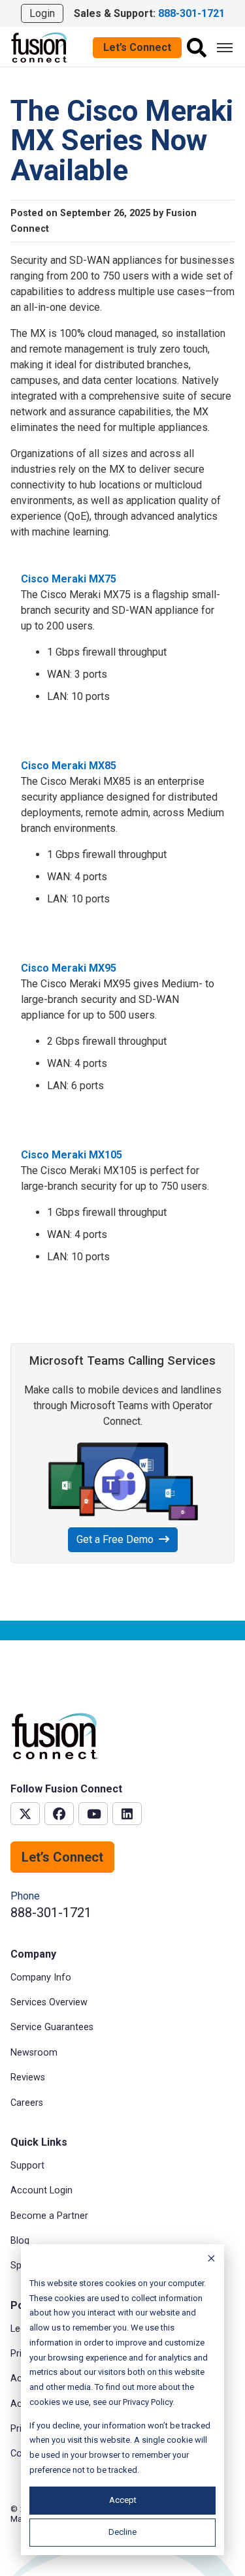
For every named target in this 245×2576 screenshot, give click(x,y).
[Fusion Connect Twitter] (25, 1814)
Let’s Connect (137, 47)
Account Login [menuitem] (41, 2190)
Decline (122, 2532)
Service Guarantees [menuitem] (52, 2027)
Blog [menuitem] (20, 2241)
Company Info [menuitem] (41, 1978)
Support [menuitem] (27, 2166)
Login (42, 13)
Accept (123, 2500)
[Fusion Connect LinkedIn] (127, 1814)
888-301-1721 (51, 1913)
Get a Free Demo (115, 1539)
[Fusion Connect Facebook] (59, 1814)
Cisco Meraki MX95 (69, 968)
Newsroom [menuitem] (34, 2053)
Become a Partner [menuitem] (49, 2216)
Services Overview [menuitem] (49, 2002)
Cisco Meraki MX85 (69, 766)
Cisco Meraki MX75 (69, 579)
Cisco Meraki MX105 (72, 1155)
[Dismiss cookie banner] (211, 2260)
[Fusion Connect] (40, 47)
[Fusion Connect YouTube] (93, 1814)
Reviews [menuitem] (28, 2077)
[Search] (197, 48)
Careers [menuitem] (27, 2103)
